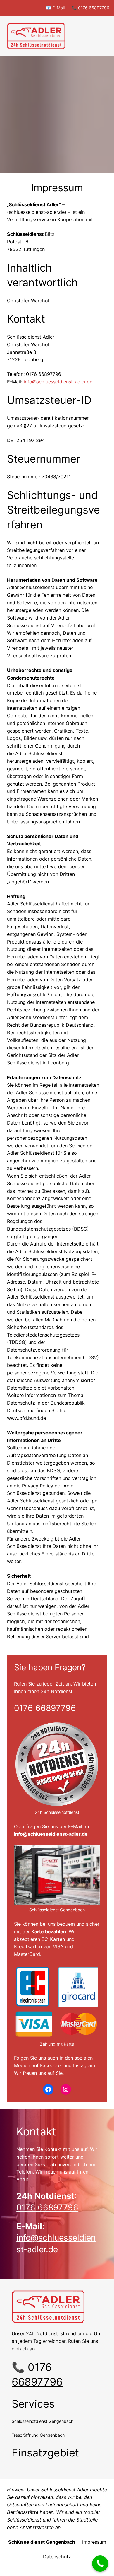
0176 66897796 (45, 1708)
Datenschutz (57, 2557)
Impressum (94, 2542)
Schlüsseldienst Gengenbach (42, 2542)
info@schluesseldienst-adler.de (51, 1834)
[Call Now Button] (100, 2564)
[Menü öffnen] (103, 36)
